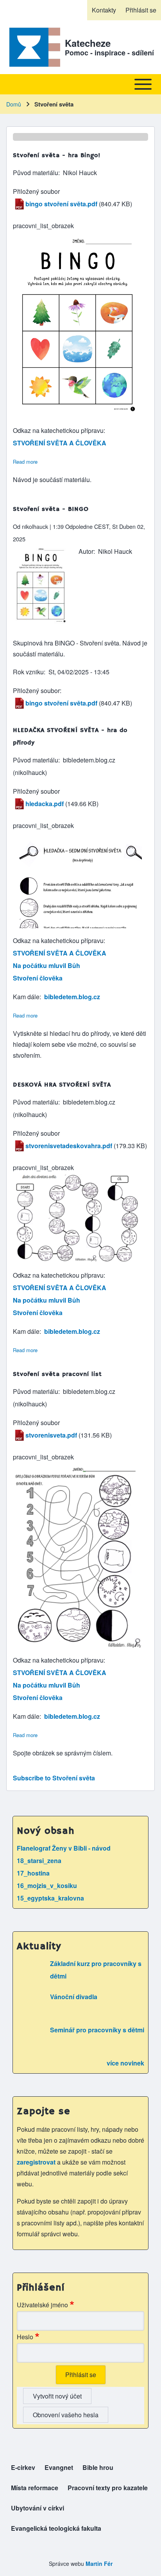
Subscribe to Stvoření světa (54, 1778)
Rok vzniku (28, 672)
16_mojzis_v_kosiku (47, 1885)
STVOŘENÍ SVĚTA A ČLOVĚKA (60, 443)
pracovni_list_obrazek (43, 226)
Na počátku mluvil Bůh (47, 965)
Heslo (25, 2337)
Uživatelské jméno (42, 2305)
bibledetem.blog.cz (72, 997)
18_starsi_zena (39, 1861)
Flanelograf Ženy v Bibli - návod (64, 1848)
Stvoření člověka (38, 978)
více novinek (125, 2063)
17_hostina (33, 1873)
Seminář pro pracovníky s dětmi (97, 2030)
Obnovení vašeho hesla (66, 2415)
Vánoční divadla (74, 1997)
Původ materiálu (36, 173)
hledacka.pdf (45, 804)
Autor (86, 551)
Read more (25, 462)
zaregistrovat (37, 2162)
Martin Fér (99, 2564)
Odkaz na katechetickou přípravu (58, 430)
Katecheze (88, 43)
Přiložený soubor (36, 191)
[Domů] (33, 47)
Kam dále (26, 997)
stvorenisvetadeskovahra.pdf (69, 1146)
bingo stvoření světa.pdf (61, 204)
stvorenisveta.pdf (51, 1435)
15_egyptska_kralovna (50, 1898)
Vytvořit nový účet (57, 2396)
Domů (14, 104)
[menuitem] (104, 10)
